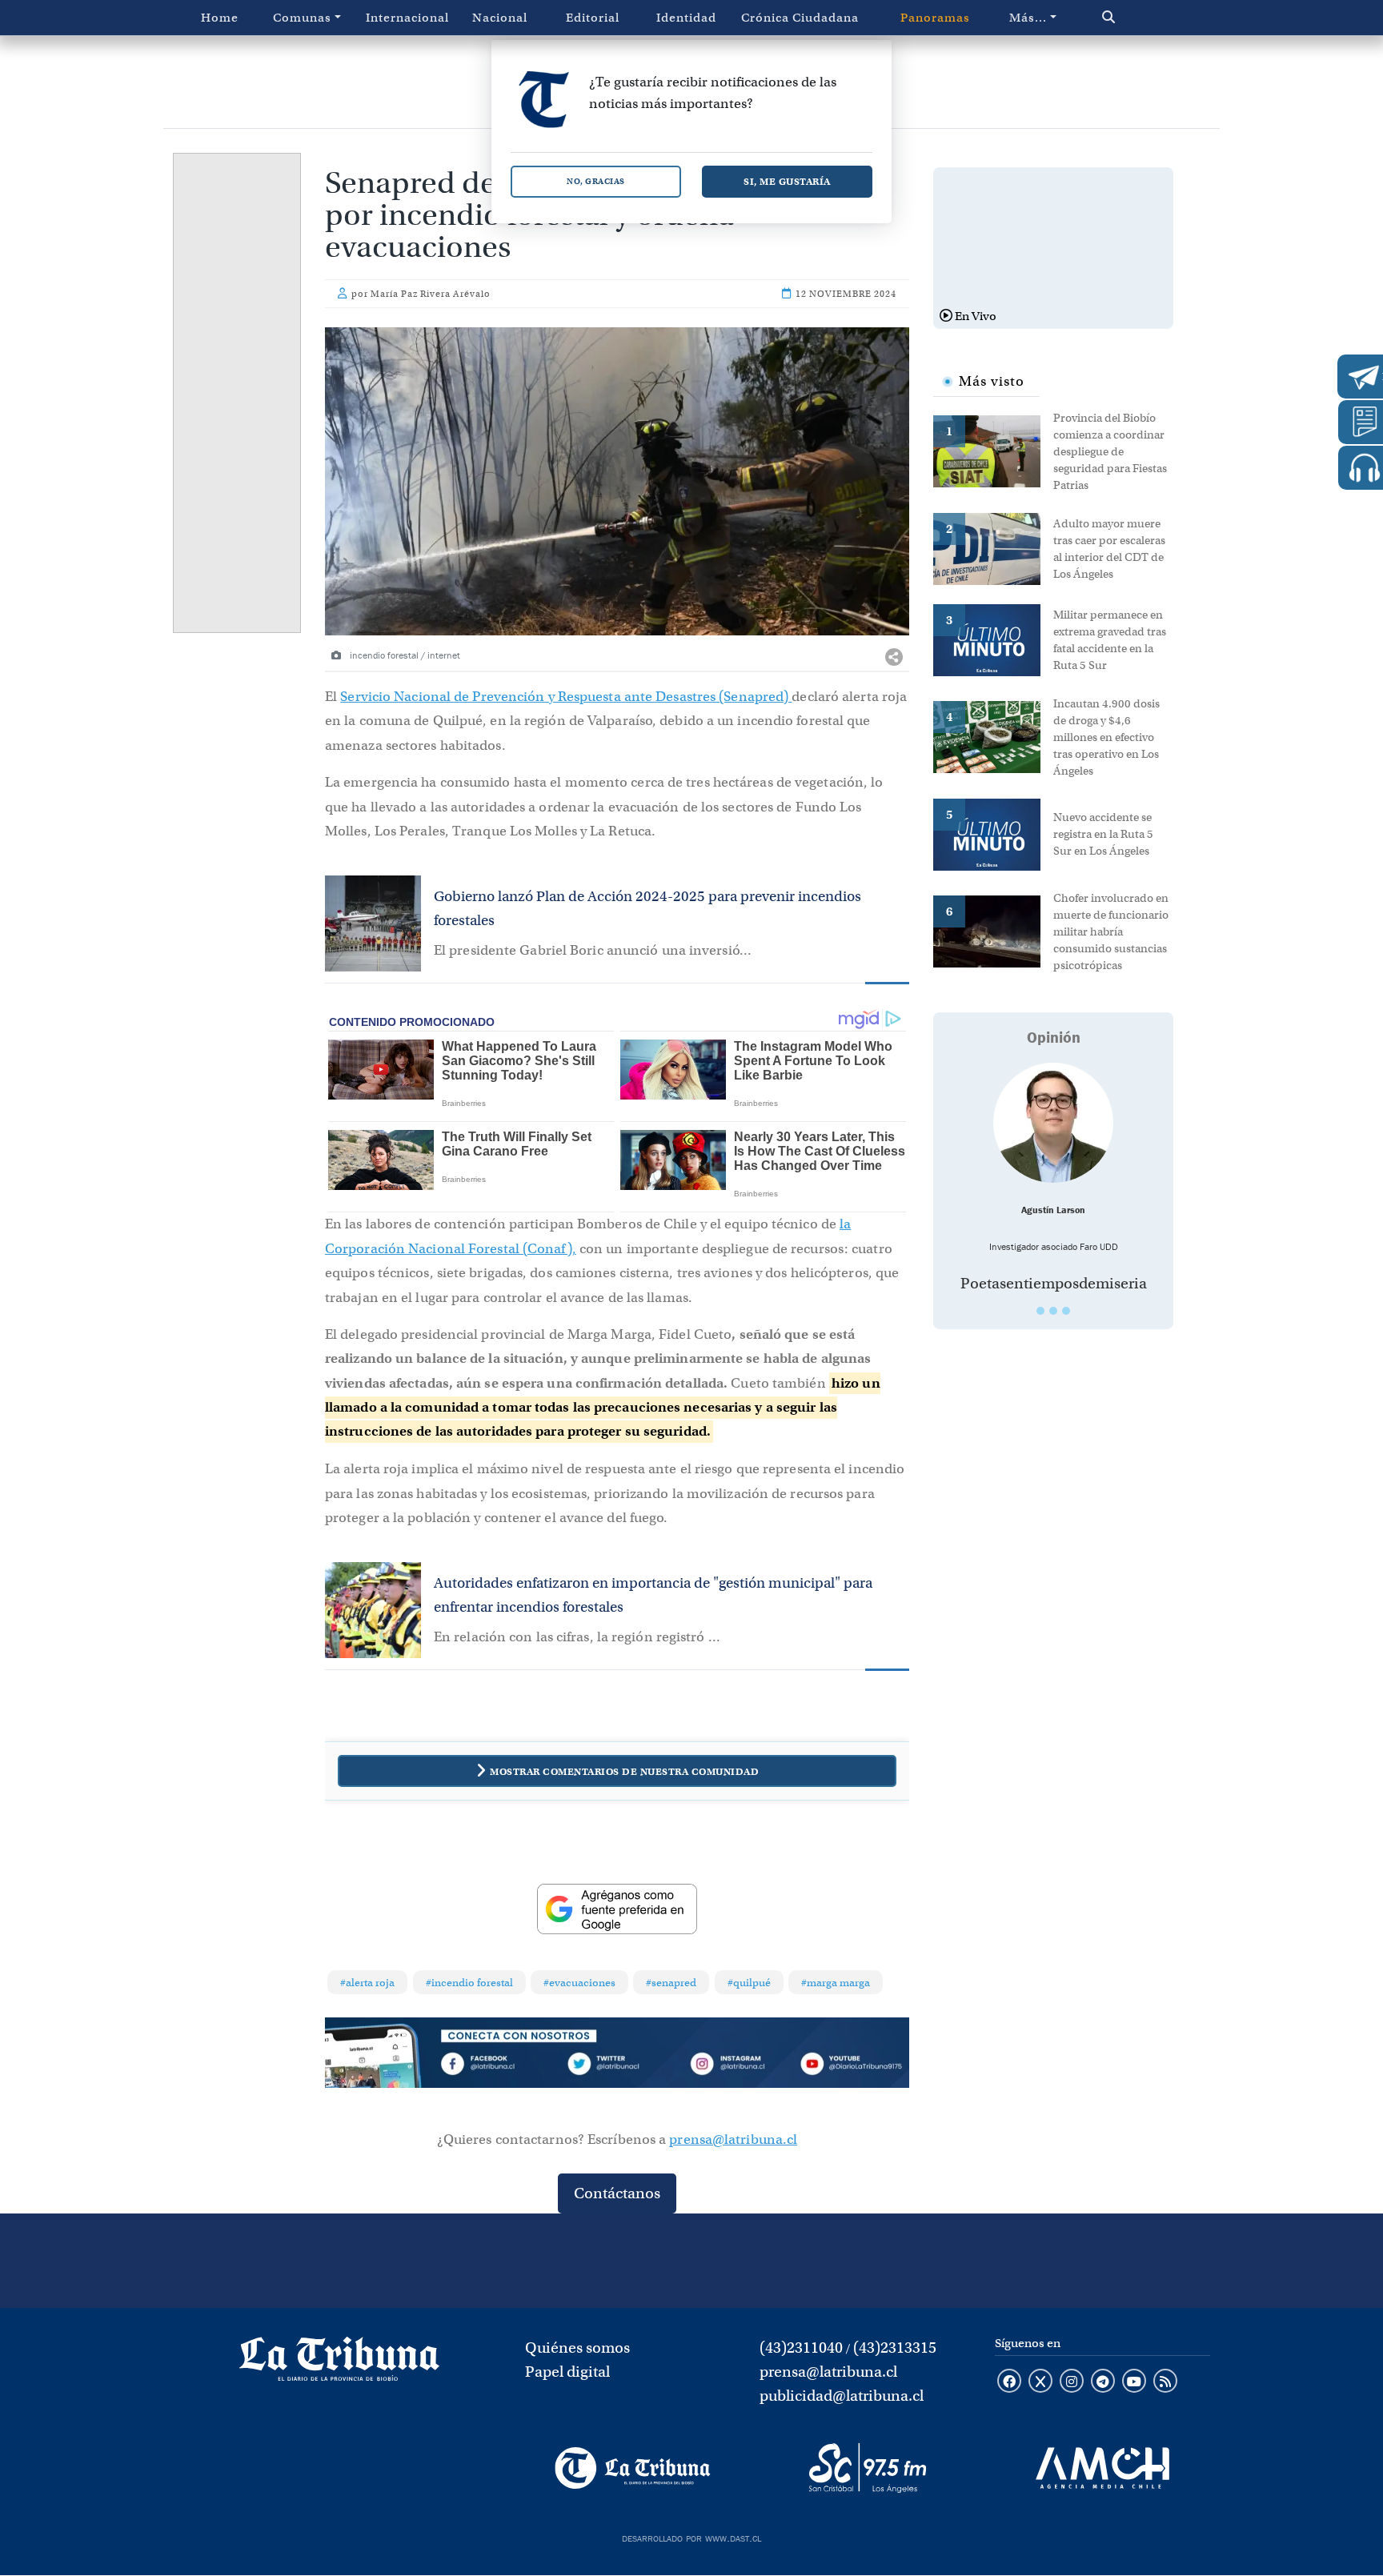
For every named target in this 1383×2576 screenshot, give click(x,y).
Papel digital (567, 2372)
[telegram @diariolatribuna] (1103, 2382)
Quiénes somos (577, 2348)
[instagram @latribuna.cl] (1072, 2382)
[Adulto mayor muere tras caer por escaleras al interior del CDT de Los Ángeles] (993, 547)
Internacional (407, 18)
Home (220, 18)
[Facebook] (500, 2066)
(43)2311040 (801, 2348)
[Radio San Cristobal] (867, 2468)
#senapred (671, 1983)
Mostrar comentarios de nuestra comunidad (624, 1771)
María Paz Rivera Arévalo (431, 294)
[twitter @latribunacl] (1040, 2382)
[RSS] (1165, 2382)
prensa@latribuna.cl (733, 2139)
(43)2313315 (895, 2348)
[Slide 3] (1066, 1311)
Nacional (500, 18)
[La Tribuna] (633, 2468)
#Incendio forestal (469, 1983)
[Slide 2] (1053, 1311)
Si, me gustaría (787, 181)
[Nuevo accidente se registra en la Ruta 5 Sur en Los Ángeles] (993, 833)
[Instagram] (734, 2066)
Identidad (686, 18)
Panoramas (935, 18)
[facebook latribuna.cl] (1009, 2382)
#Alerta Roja (367, 1983)
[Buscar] (1142, 18)
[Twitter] (617, 2066)
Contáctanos (617, 2193)
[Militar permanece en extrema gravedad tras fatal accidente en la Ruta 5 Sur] (993, 639)
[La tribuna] (339, 2364)
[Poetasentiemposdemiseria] (1053, 1123)
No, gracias (596, 181)
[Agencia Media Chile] (1102, 2468)
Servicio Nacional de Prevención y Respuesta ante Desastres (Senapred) (566, 697)
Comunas (302, 18)
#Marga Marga (836, 1983)
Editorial (593, 18)
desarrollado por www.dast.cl (691, 2537)
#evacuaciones (579, 1983)
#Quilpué (749, 1983)
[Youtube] (851, 2066)
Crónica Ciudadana (800, 18)
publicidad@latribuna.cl (842, 2396)
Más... (1028, 18)
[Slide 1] (1040, 1311)
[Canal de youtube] (1134, 2382)
